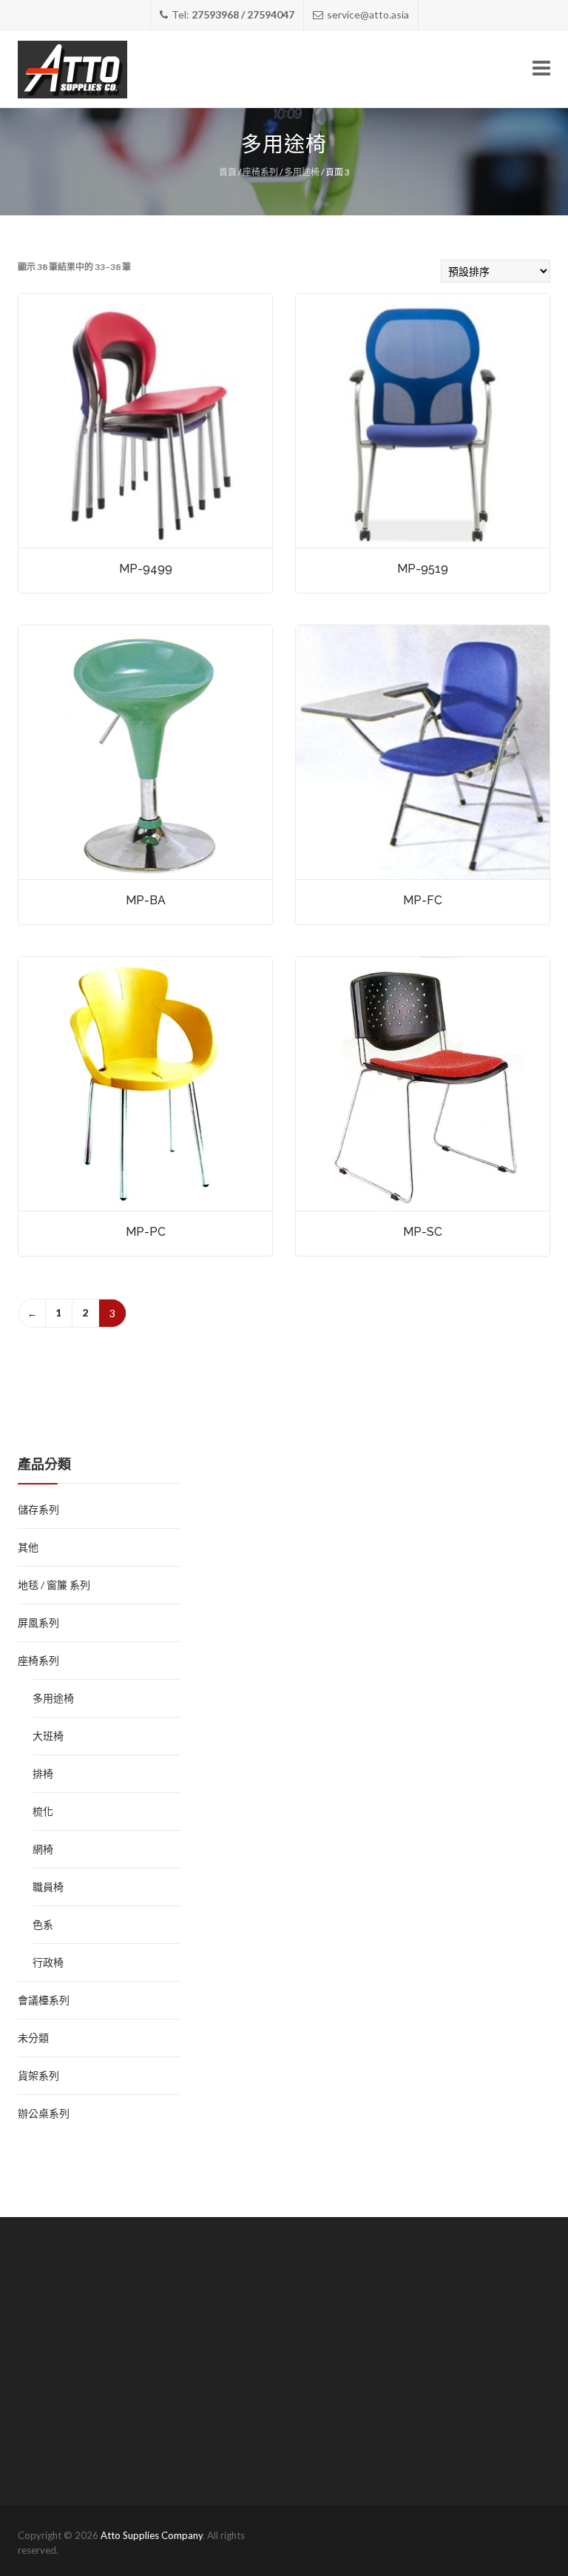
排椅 (43, 1773)
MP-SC (423, 1232)
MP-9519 (423, 569)
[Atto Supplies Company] (72, 69)
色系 (43, 1924)
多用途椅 (302, 172)
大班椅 (48, 1736)
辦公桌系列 (44, 2113)
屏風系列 (38, 1622)
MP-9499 (146, 569)
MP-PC (146, 1232)
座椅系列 (260, 172)
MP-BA (146, 900)
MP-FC (423, 900)
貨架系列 (38, 2075)
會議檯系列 (44, 2000)
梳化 (43, 1811)
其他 (28, 1547)
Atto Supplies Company (152, 2535)
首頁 (228, 172)
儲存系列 (38, 1509)
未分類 (33, 2038)
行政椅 (48, 1962)
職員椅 (48, 1887)
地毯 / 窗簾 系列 (54, 1585)
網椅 (43, 1849)
